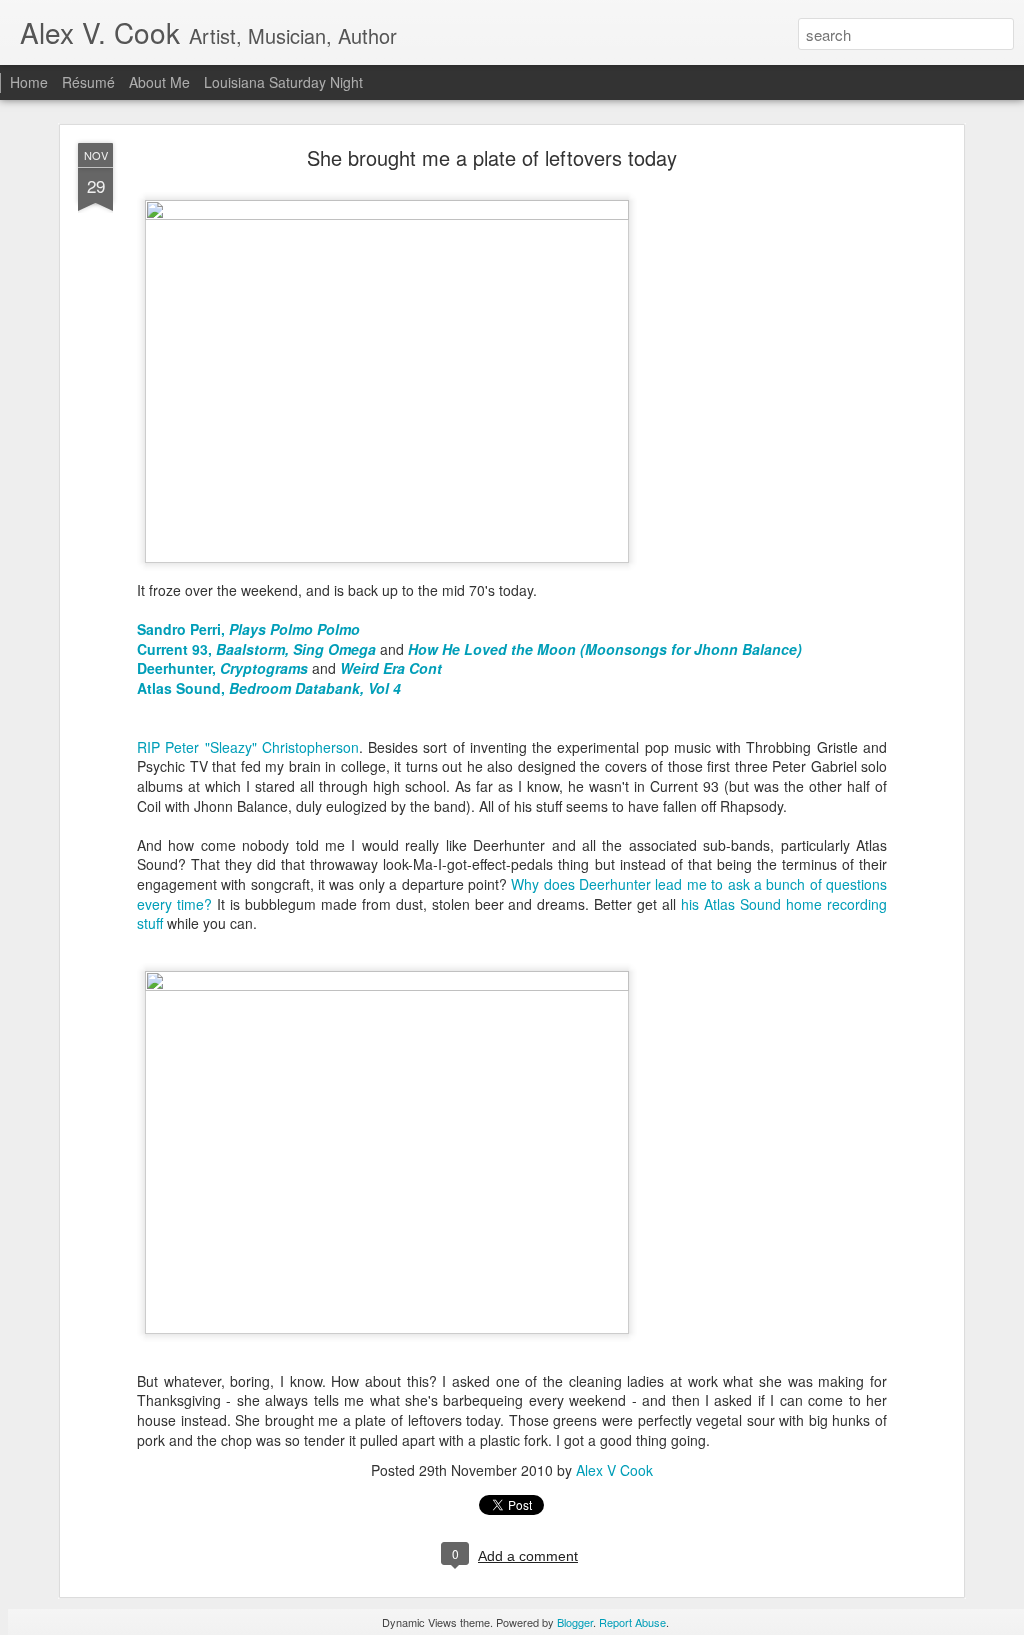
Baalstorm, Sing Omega (296, 649)
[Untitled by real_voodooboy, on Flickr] (387, 214)
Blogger (575, 1622)
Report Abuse (632, 1622)
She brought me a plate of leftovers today (492, 157)
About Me (159, 82)
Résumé (88, 82)
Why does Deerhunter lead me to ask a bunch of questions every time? (512, 894)
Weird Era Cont (391, 668)
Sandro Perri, (248, 629)
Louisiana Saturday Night (283, 82)
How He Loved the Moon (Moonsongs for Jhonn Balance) (605, 649)
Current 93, (176, 649)
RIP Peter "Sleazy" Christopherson (248, 747)
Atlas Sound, (269, 688)
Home (29, 82)
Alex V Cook (614, 1470)
